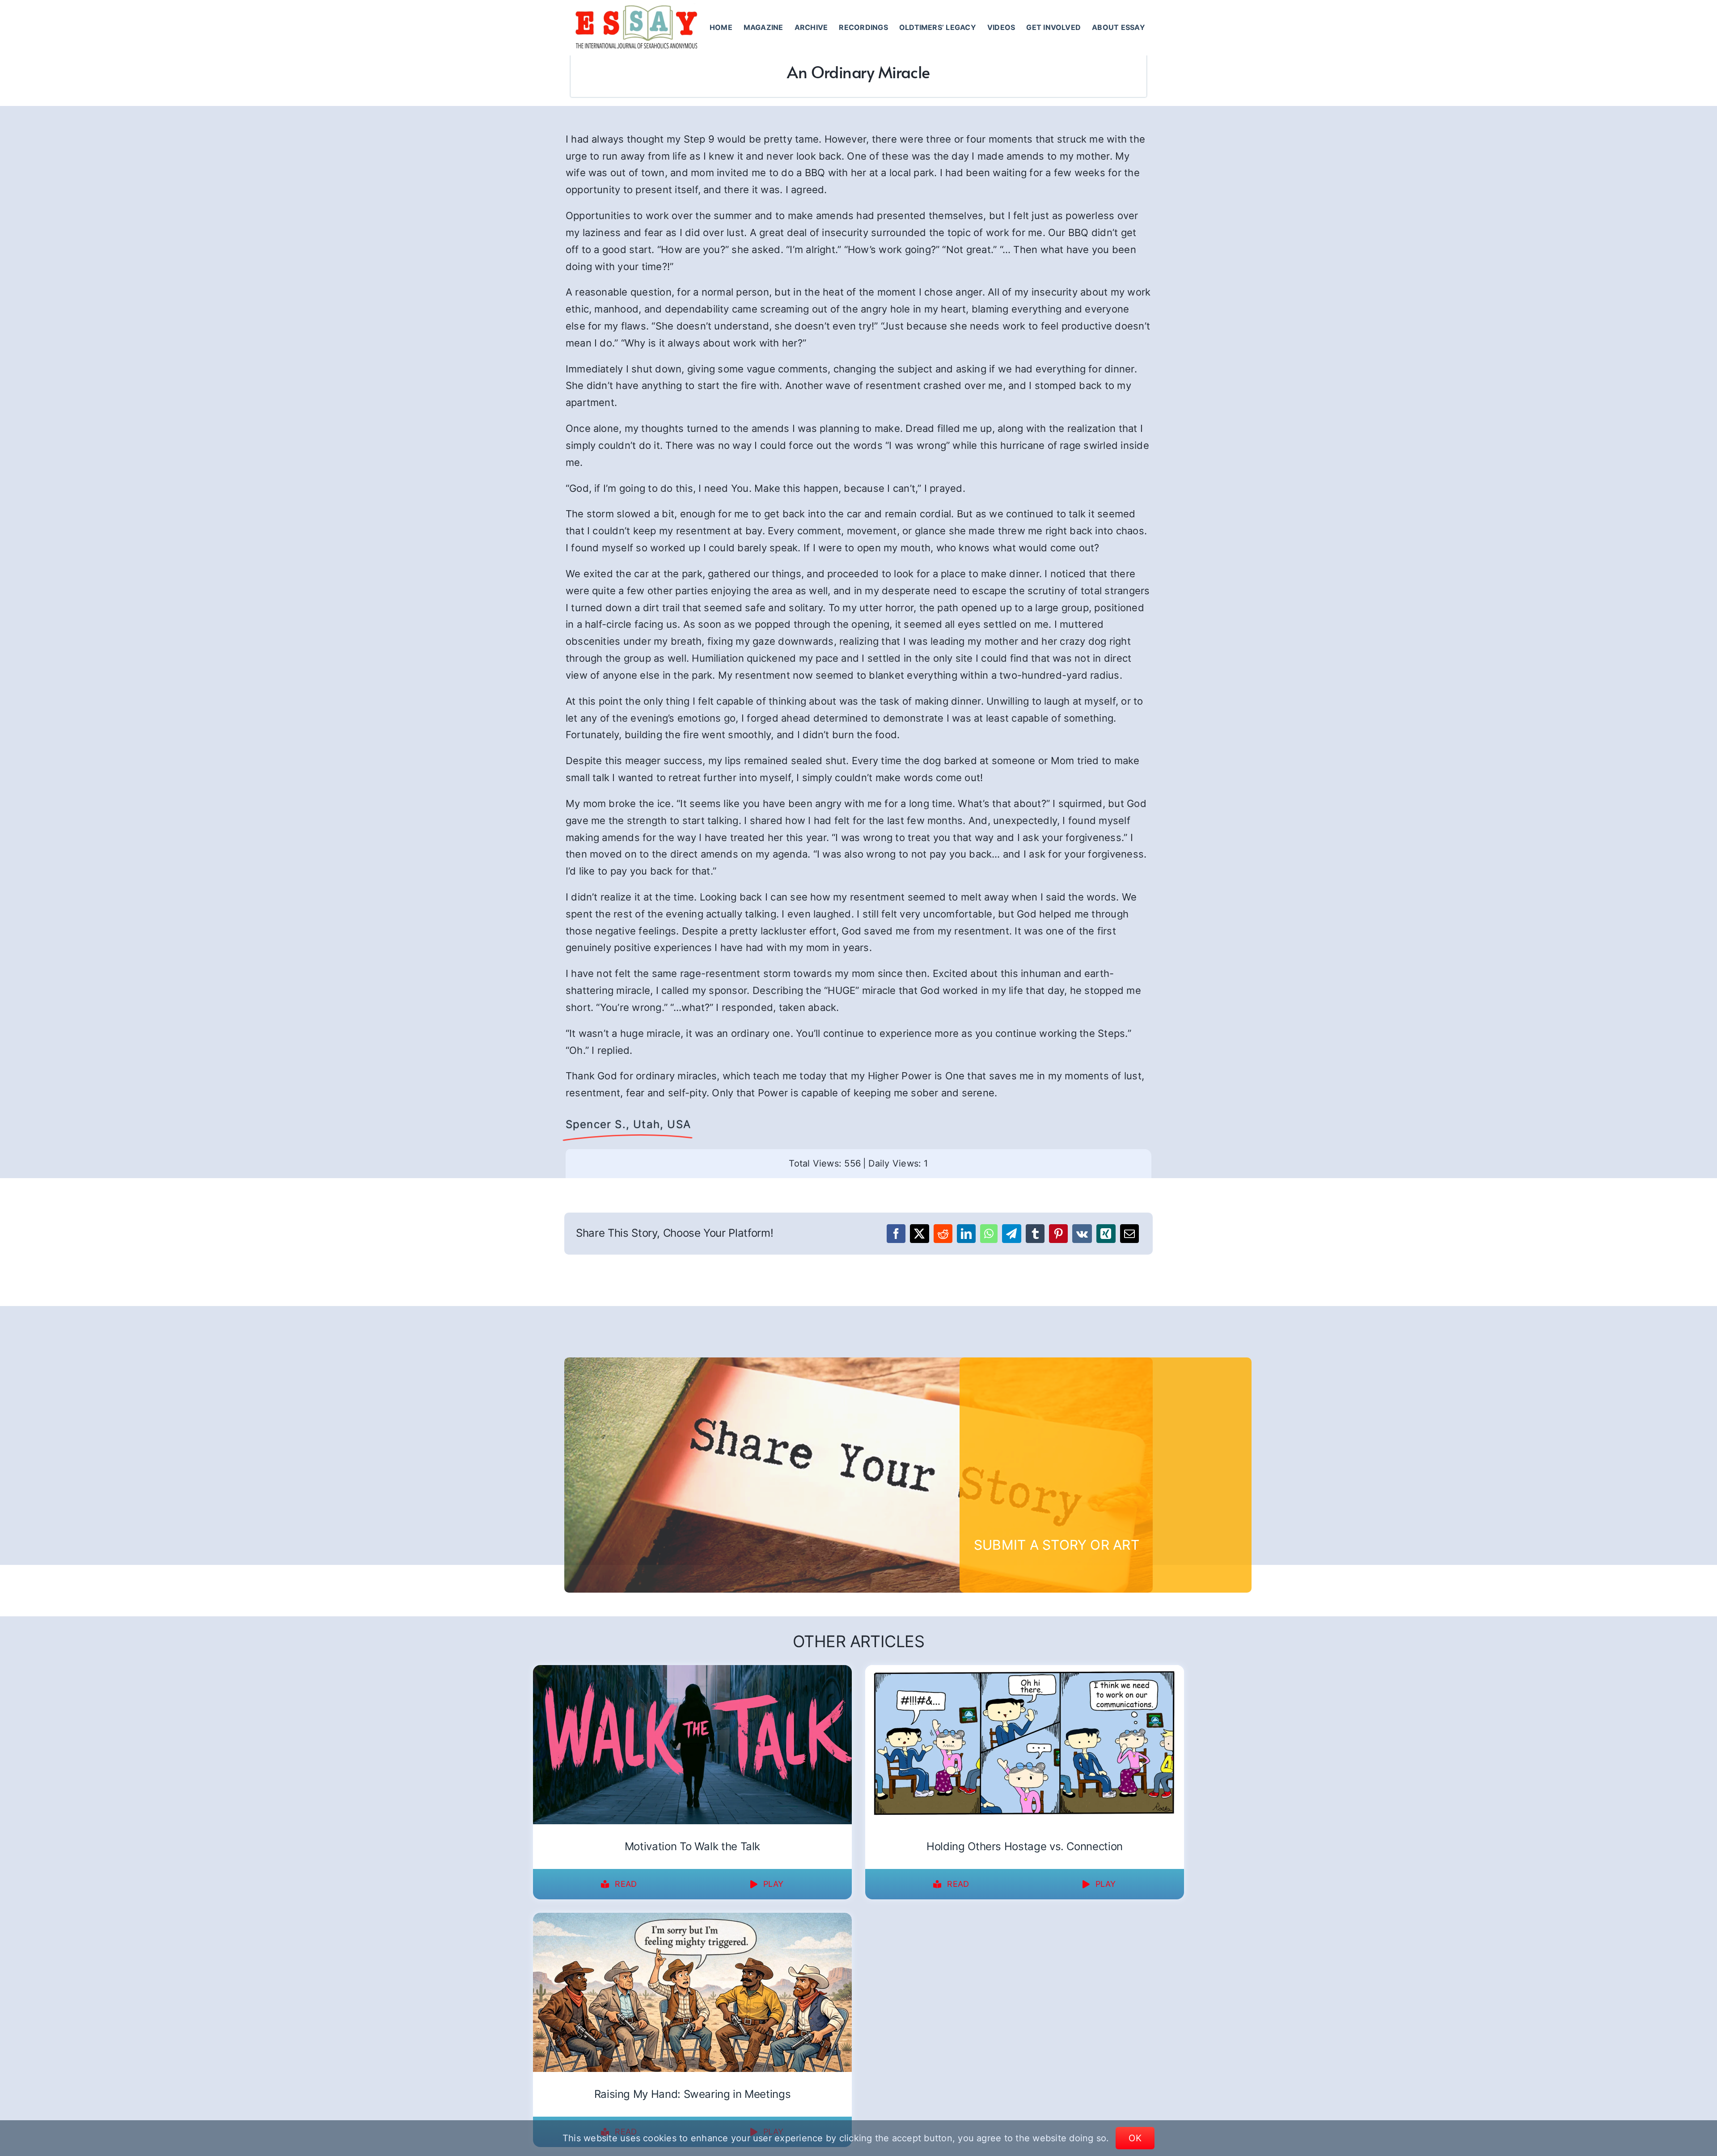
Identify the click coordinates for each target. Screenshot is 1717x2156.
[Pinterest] (1058, 1234)
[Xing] (1106, 1234)
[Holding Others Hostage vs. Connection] (1025, 1671)
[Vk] (1082, 1234)
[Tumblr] (1035, 1234)
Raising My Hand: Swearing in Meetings (693, 2094)
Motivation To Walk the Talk (692, 1846)
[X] (919, 1234)
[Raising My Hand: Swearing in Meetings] (692, 1919)
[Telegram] (1011, 1234)
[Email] (1129, 1234)
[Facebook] (896, 1234)
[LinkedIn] (966, 1234)
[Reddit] (943, 1234)
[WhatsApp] (989, 1234)
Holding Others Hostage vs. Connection (1025, 1846)
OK (1135, 2138)
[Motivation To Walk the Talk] (692, 1671)
